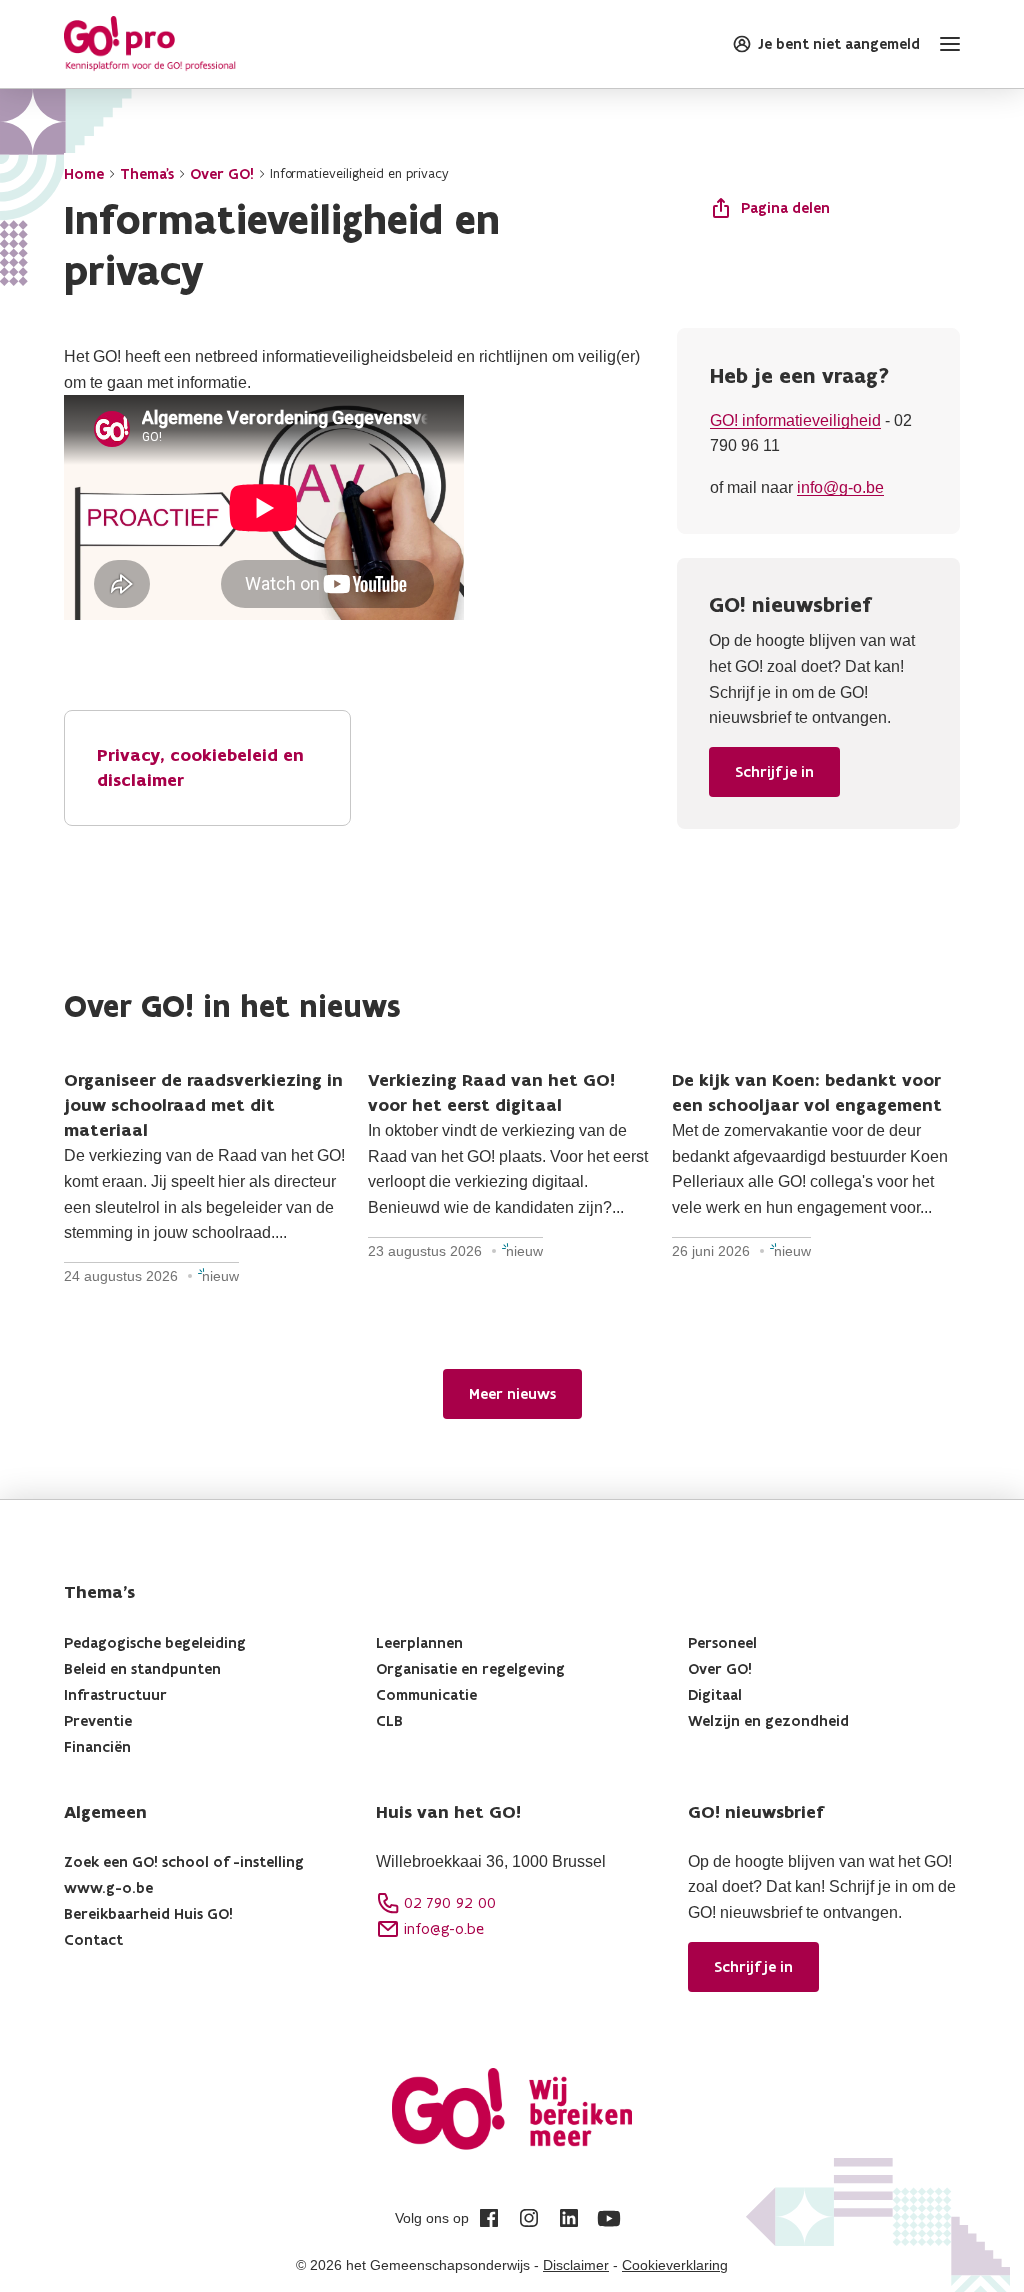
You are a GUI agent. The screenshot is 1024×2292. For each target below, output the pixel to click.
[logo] (150, 44)
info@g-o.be (840, 487)
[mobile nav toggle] (946, 44)
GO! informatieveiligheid (795, 420)
